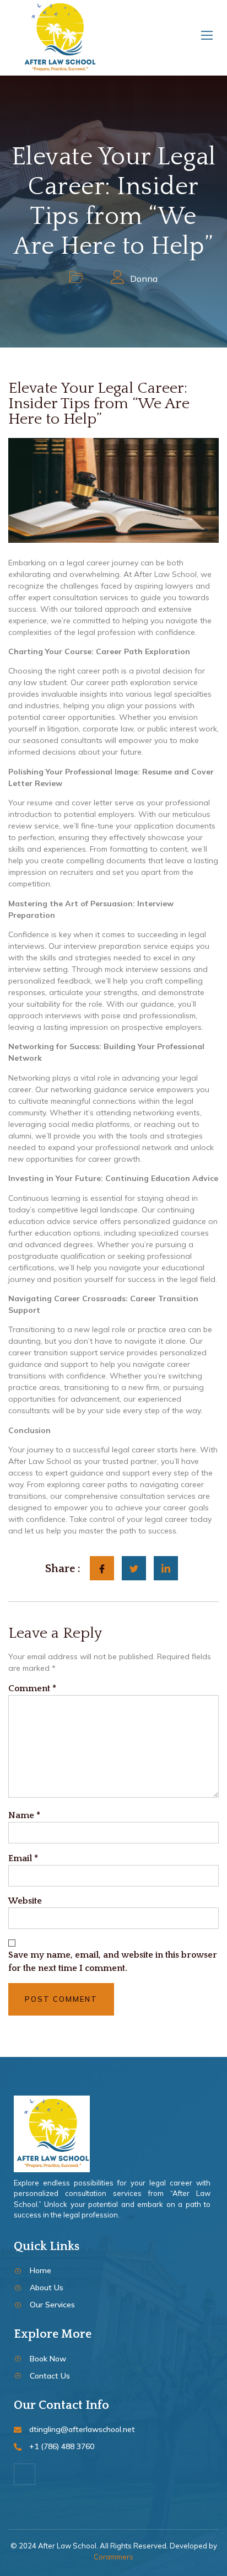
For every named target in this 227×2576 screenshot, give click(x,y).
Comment (32, 1688)
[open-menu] (205, 38)
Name (24, 1815)
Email (23, 1858)
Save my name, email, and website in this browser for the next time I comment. (113, 1962)
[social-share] (102, 1568)
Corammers (113, 2557)
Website (25, 1901)
